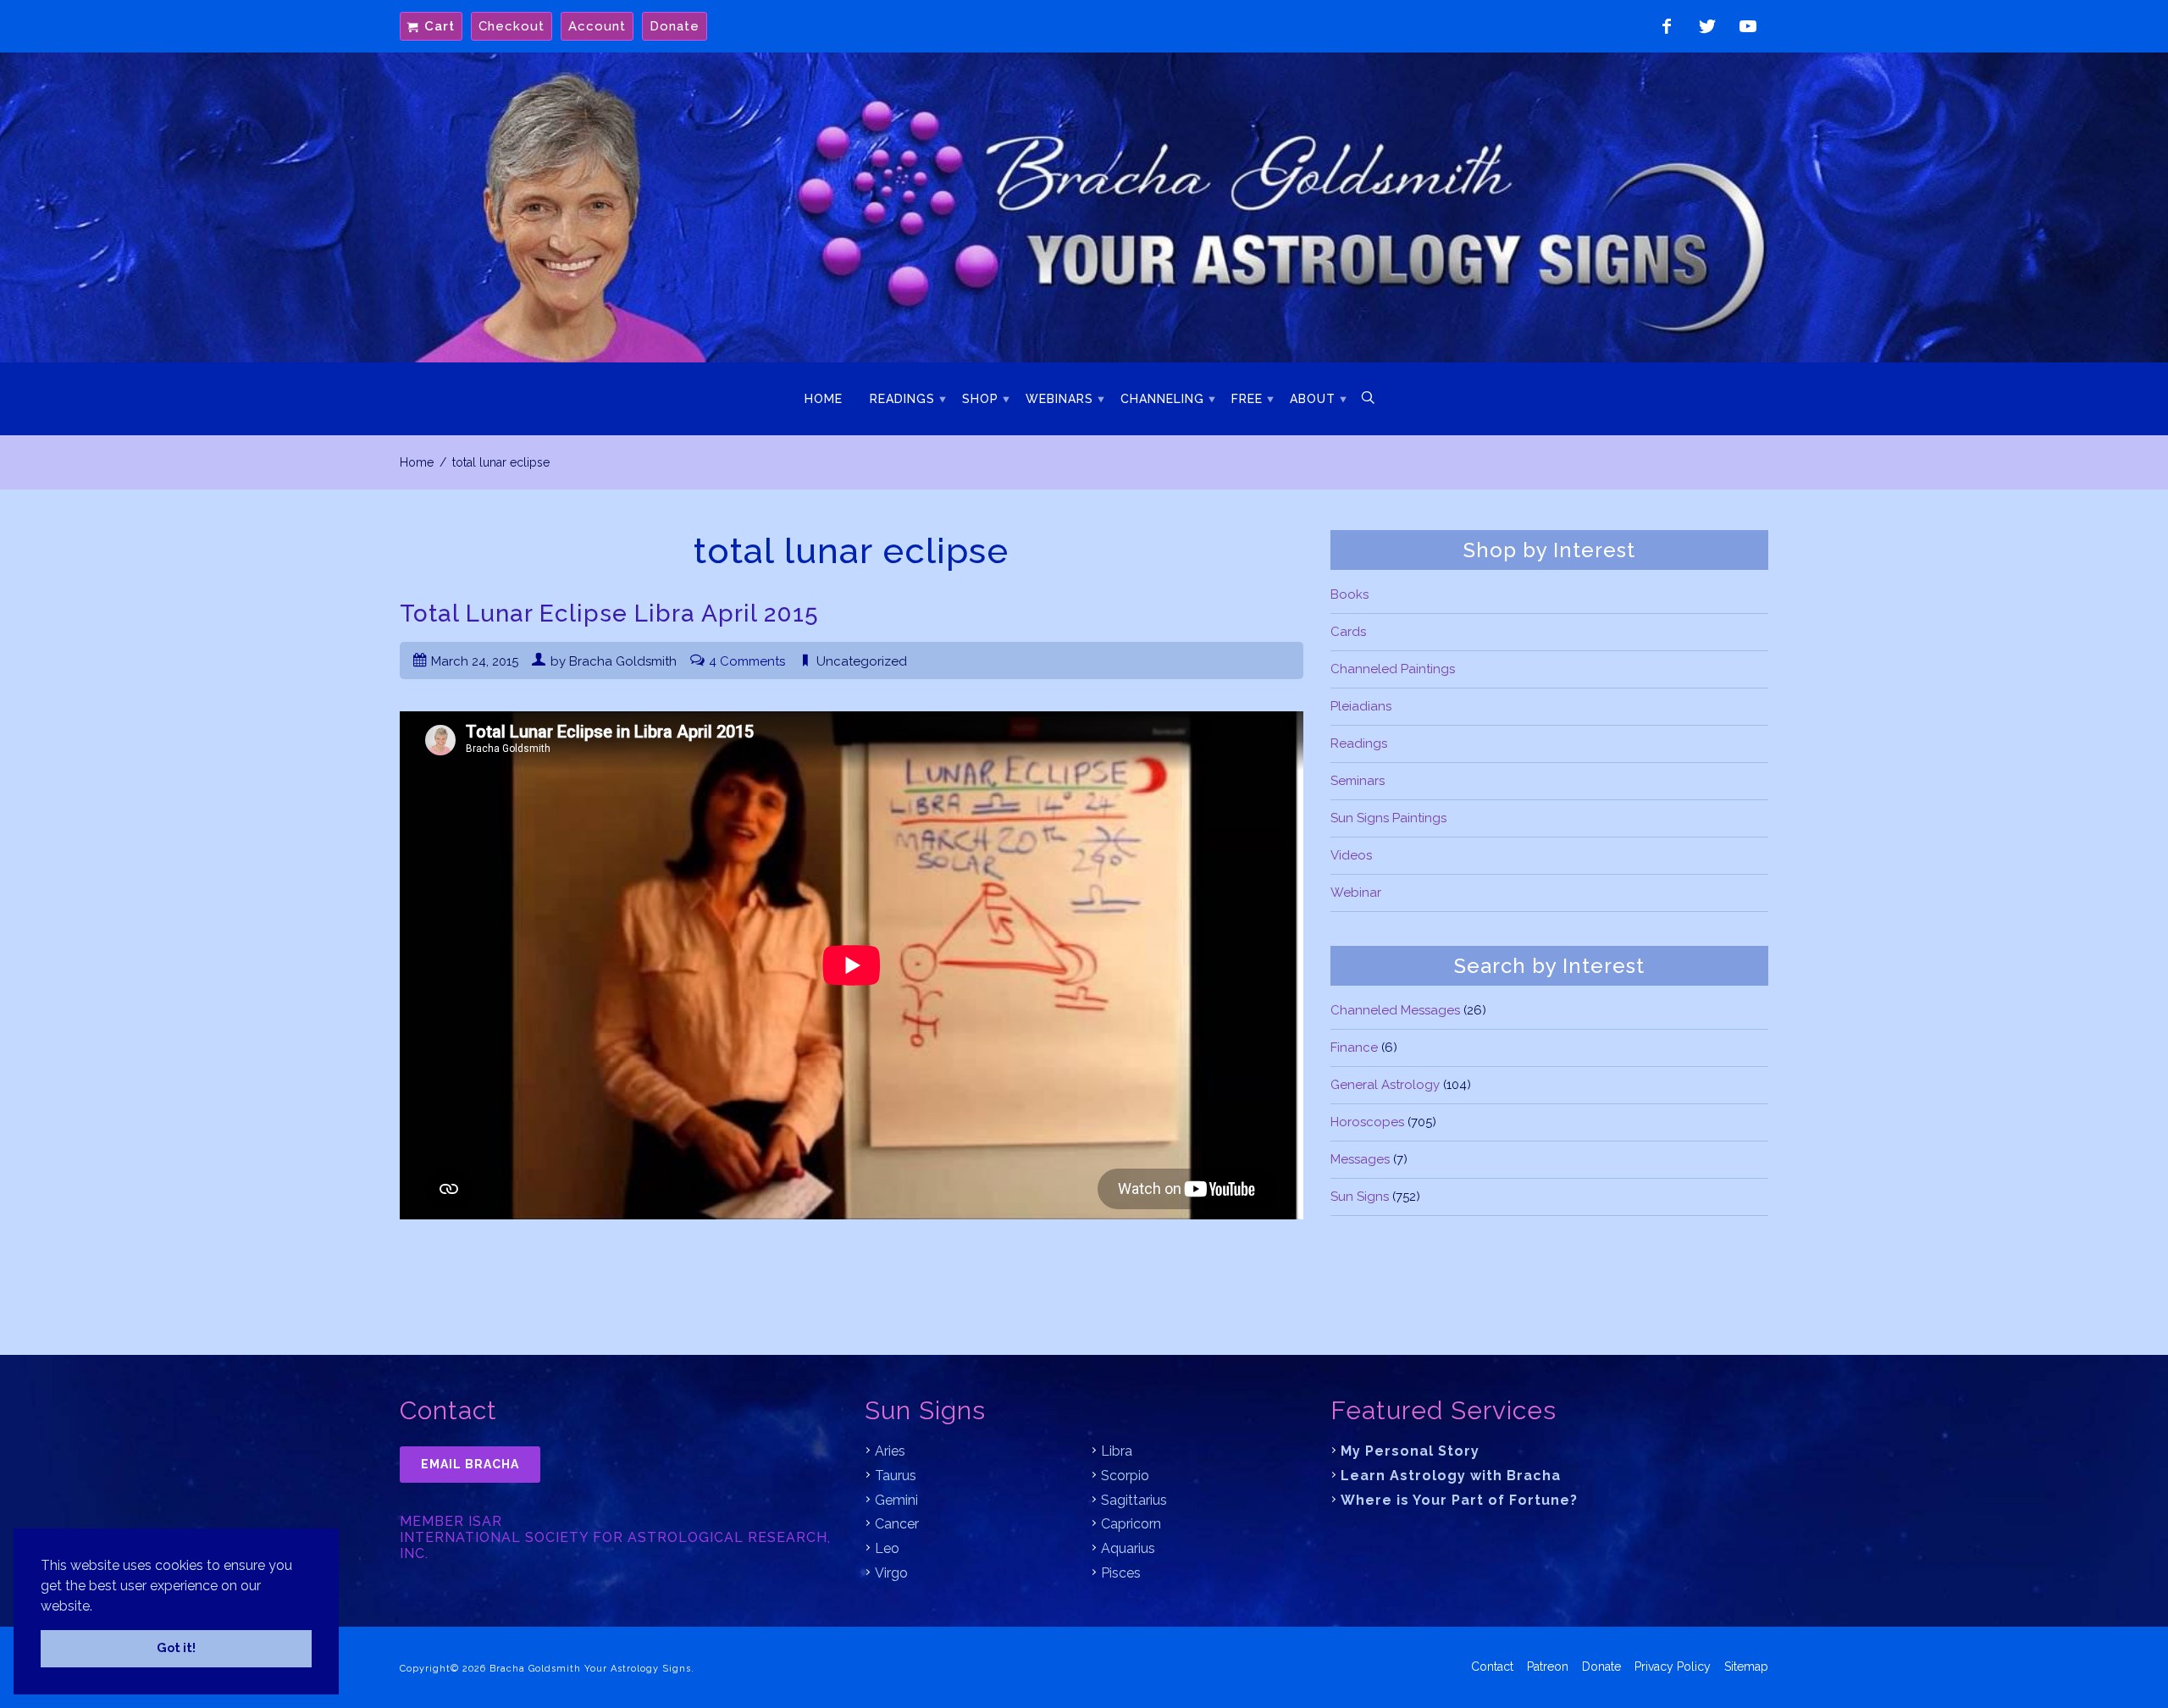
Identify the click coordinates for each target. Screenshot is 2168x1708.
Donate (675, 26)
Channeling (1162, 399)
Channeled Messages (1395, 1010)
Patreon (1548, 1667)
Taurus (896, 1476)
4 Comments (747, 661)
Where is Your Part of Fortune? (1459, 1500)
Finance (1354, 1047)
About (1313, 399)
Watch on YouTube (1748, 26)
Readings (902, 399)
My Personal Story (1410, 1451)
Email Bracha (470, 1464)
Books (1349, 594)
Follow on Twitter (1707, 26)
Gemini (896, 1500)
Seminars (1358, 781)
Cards (1348, 632)
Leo (887, 1548)
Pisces (1121, 1573)
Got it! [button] (176, 1647)
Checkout (512, 26)
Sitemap (1746, 1667)
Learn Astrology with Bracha (1451, 1476)
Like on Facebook (1667, 26)
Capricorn (1131, 1524)
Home (824, 399)
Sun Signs (1360, 1197)
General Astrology (1385, 1085)
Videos (1351, 855)
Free (1247, 399)
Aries (890, 1451)
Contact (1492, 1667)
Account (597, 26)
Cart (440, 26)
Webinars (1059, 399)
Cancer (897, 1524)
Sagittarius (1134, 1500)
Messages (1360, 1159)
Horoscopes (1367, 1122)
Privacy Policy (1673, 1667)
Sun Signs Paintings (1388, 818)
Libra (1117, 1451)
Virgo (891, 1573)
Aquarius (1128, 1548)
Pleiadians (1361, 706)
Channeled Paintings (1393, 669)
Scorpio (1125, 1476)
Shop (980, 399)
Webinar (1356, 893)
